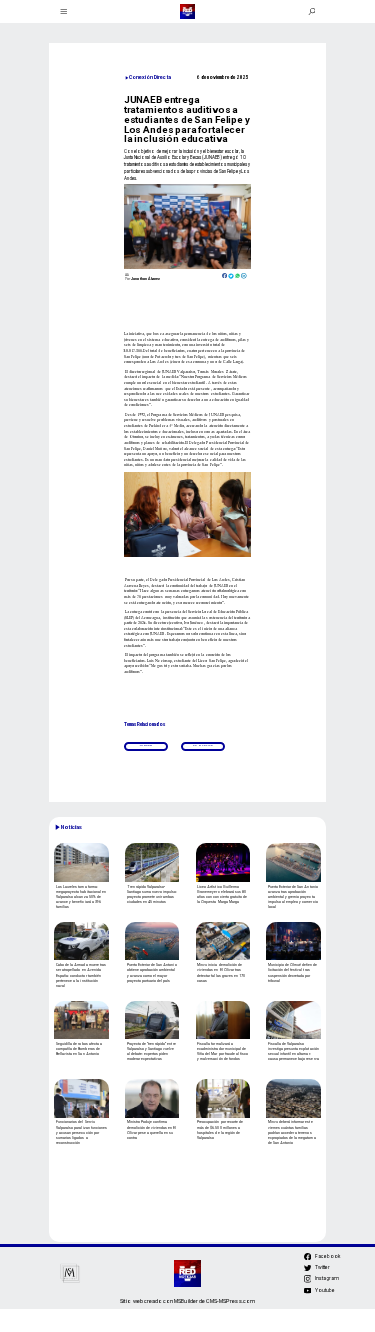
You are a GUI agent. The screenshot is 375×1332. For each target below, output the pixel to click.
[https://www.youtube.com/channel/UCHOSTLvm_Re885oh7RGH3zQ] (308, 1293)
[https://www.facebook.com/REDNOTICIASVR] (308, 1257)
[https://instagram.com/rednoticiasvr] (308, 1282)
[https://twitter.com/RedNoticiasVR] (308, 1271)
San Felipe (203, 745)
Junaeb (145, 745)
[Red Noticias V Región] (63, 11)
